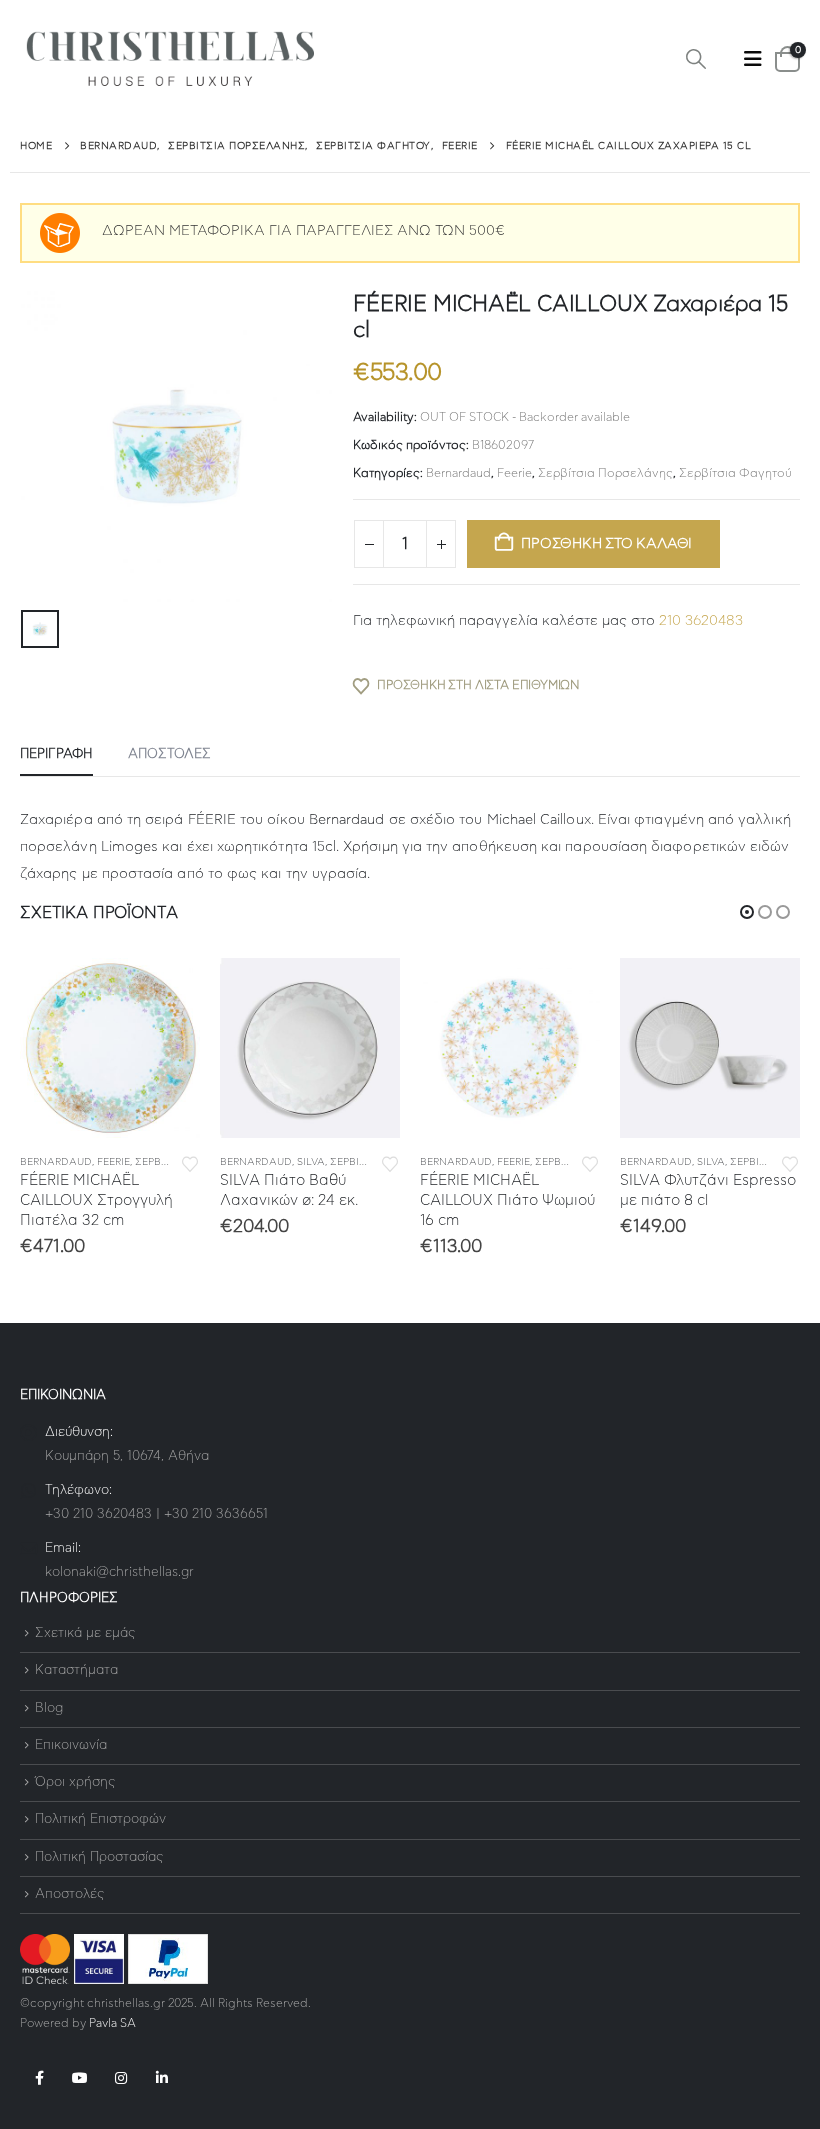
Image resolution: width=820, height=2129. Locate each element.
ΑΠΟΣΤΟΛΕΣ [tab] (169, 754)
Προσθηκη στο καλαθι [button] (167, 991)
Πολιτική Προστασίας (99, 1857)
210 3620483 (701, 621)
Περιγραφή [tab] (56, 754)
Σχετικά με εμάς (85, 1633)
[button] (696, 60)
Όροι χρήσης (75, 1782)
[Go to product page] (110, 1048)
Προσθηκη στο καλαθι (606, 544)
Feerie (514, 473)
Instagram (121, 2078)
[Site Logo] (170, 59)
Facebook (39, 2078)
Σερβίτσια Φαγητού (735, 473)
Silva (311, 1162)
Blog (49, 1708)
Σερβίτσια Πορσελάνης (605, 473)
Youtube (80, 2078)
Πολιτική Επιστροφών (100, 1820)
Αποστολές (69, 1894)
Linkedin (162, 2078)
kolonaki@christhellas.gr (119, 1572)
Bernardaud (458, 473)
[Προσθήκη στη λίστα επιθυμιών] (190, 1162)
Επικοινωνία (71, 1745)
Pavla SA (112, 2023)
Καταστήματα (76, 1671)
